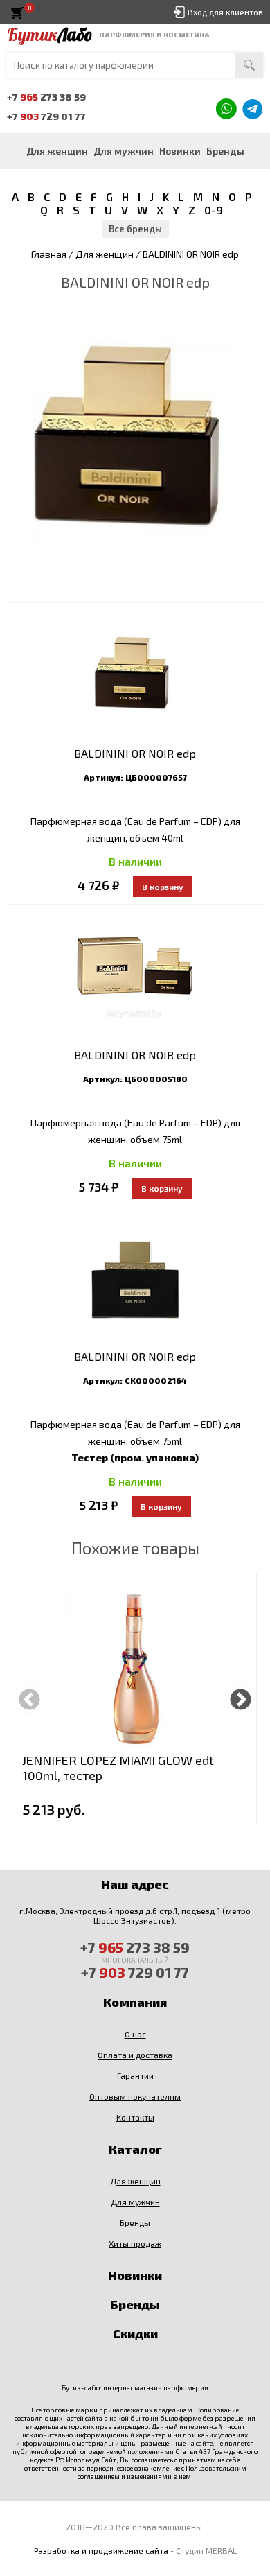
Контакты (135, 2117)
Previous (29, 1698)
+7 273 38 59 (46, 97)
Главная (49, 254)
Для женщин (57, 151)
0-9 (214, 210)
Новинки (180, 151)
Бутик (49, 35)
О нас (135, 2034)
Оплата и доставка (135, 2055)
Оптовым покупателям (135, 2096)
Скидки (135, 2333)
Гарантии (135, 2075)
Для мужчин (124, 151)
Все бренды (135, 229)
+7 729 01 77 (46, 116)
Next (241, 1698)
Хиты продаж (135, 2243)
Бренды (225, 151)
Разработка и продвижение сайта (101, 2550)
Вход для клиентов (225, 12)
